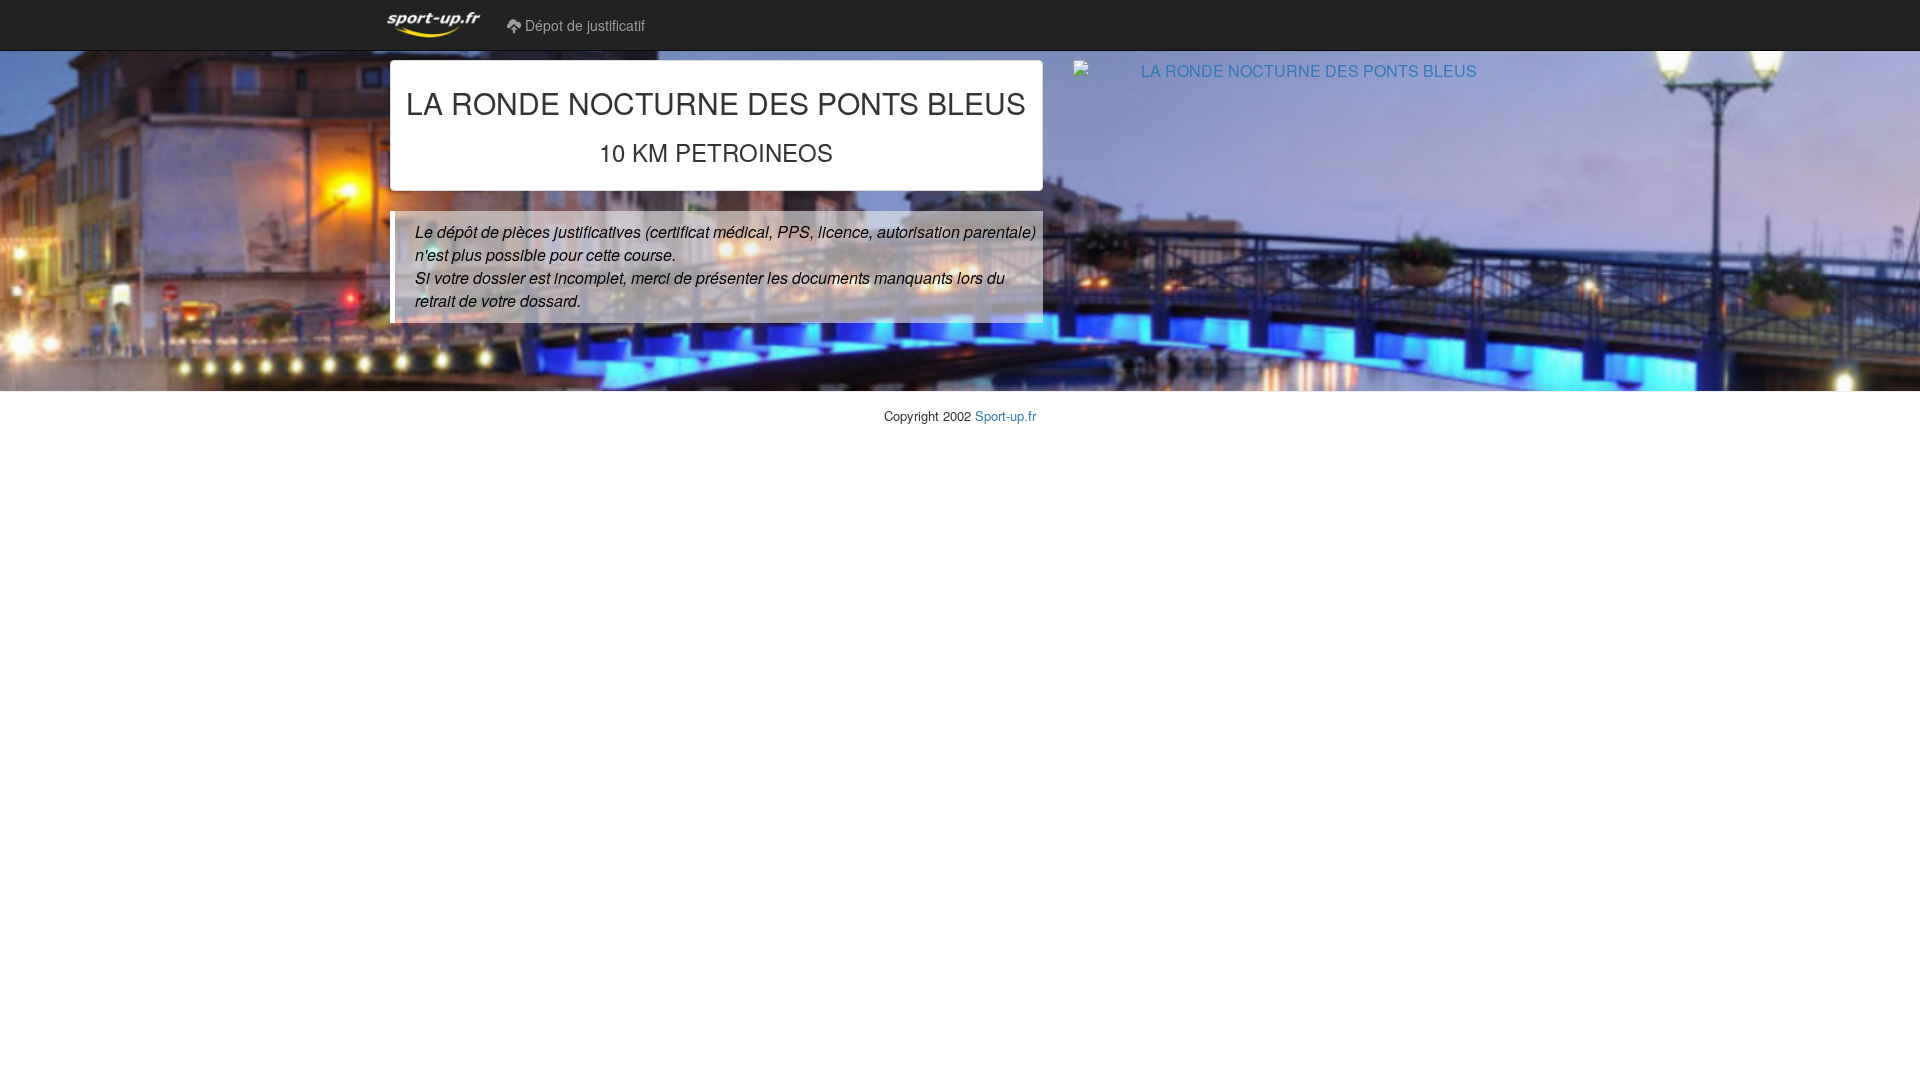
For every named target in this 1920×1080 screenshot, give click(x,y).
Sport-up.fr (1005, 415)
